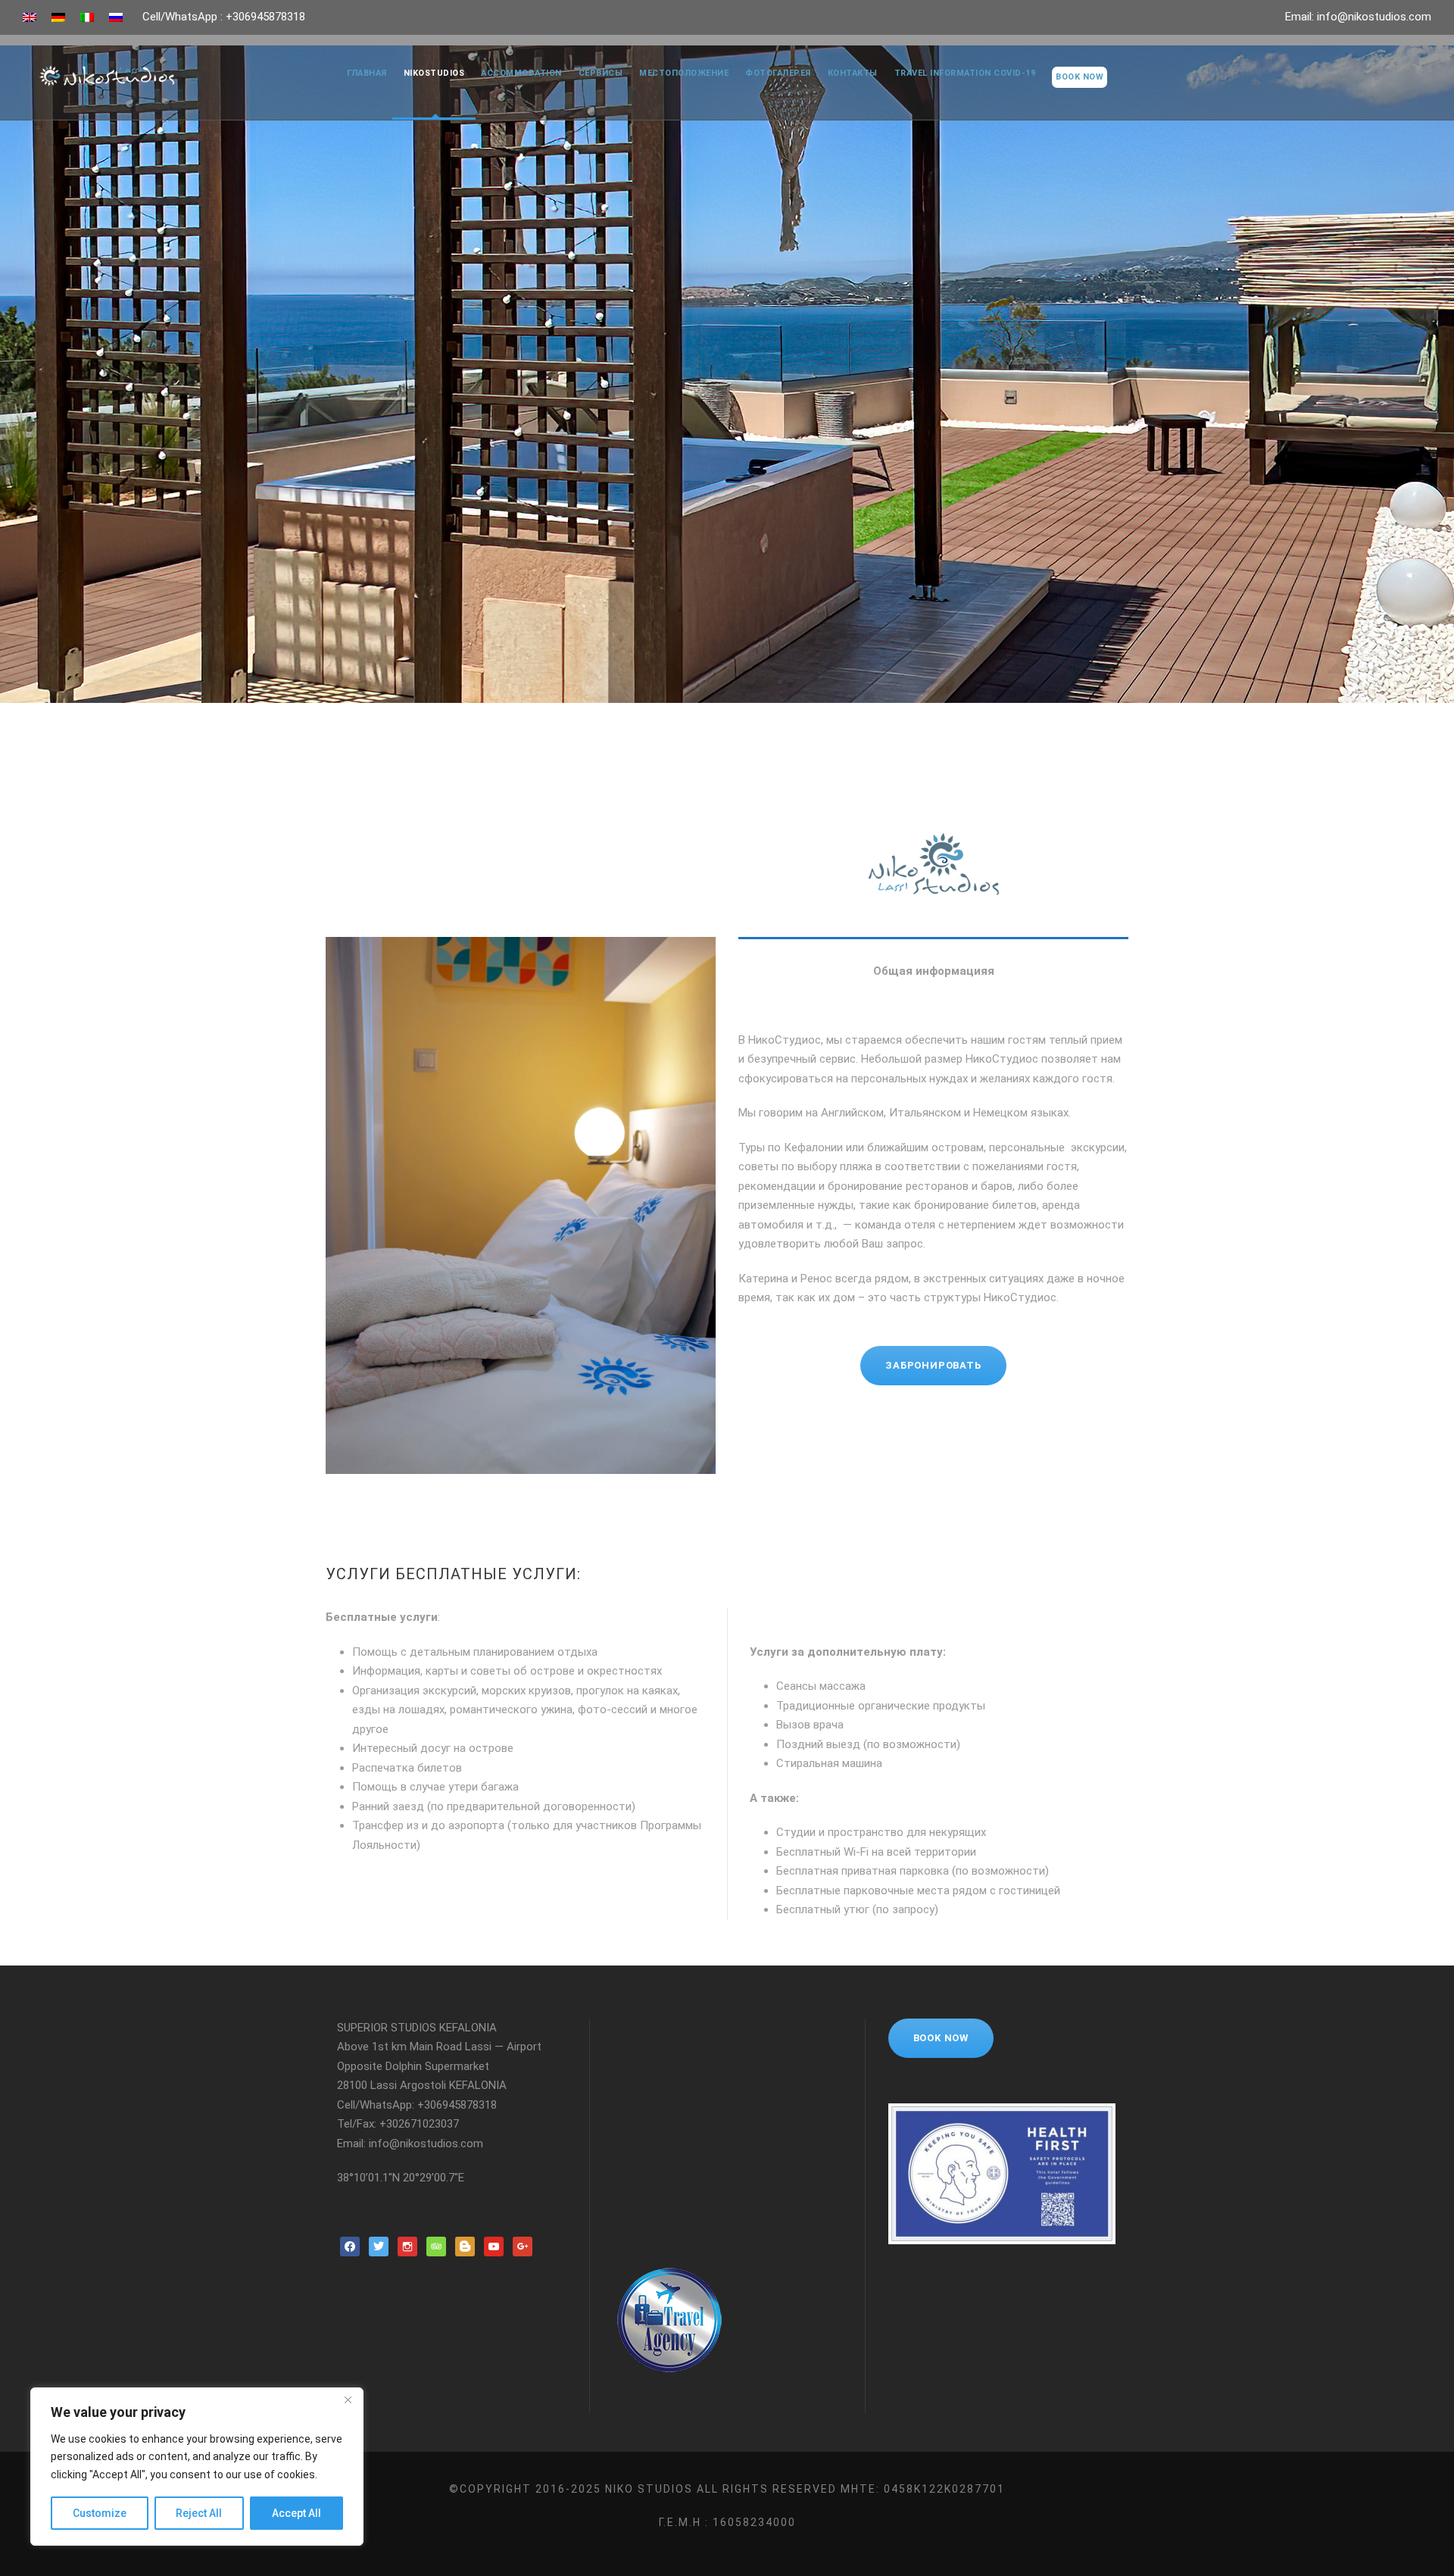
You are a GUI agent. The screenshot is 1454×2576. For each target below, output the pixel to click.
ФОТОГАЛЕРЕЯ (778, 73)
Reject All (199, 2513)
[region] (197, 2467)
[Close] (348, 2400)
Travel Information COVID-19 (965, 73)
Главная (367, 73)
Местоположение (684, 73)
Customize (100, 2513)
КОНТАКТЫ (853, 73)
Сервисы (601, 73)
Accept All (296, 2513)
